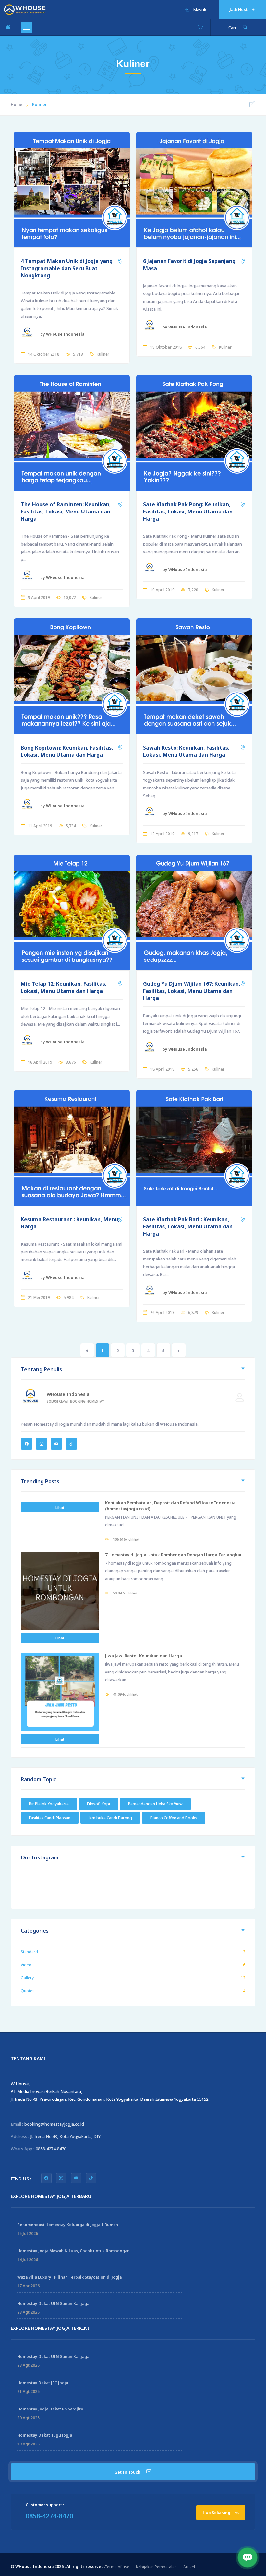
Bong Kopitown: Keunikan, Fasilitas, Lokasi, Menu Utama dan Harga (67, 751)
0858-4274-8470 (51, 2149)
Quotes (28, 1991)
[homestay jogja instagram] (61, 2178)
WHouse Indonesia (68, 1394)
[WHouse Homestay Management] (25, 9)
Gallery (27, 1978)
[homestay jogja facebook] (46, 2178)
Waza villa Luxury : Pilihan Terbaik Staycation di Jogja (69, 2277)
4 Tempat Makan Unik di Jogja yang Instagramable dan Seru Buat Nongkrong (67, 268)
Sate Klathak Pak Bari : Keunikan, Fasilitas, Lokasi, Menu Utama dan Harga (188, 1226)
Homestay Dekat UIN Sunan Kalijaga (53, 2303)
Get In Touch (128, 2472)
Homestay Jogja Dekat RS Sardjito (50, 2409)
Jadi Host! (240, 10)
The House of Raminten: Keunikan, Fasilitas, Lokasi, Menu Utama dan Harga (66, 512)
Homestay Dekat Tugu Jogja (45, 2435)
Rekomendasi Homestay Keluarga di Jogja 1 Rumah (68, 2225)
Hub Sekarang (217, 2513)
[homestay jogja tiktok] (91, 2178)
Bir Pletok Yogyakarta (49, 1804)
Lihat (60, 1507)
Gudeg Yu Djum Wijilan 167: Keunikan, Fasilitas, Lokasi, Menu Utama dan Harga (192, 991)
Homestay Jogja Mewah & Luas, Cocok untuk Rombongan (73, 2251)
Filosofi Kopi (98, 1804)
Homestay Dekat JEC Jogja (43, 2383)
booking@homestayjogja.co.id (54, 2124)
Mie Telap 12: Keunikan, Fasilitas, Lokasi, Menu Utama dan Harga (64, 987)
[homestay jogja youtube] (76, 2178)
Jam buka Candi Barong (110, 1818)
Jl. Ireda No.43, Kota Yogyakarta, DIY (66, 2136)
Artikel (189, 2567)
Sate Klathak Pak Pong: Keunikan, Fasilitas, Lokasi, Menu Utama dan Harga (188, 512)
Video (26, 1965)
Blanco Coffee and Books (174, 1818)
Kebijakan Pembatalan (156, 2567)
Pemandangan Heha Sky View (155, 1804)
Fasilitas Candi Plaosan (50, 1818)
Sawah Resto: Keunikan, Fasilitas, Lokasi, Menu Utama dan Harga (186, 751)
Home (17, 104)
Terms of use (117, 2567)
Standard (29, 1952)
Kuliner (103, 354)
